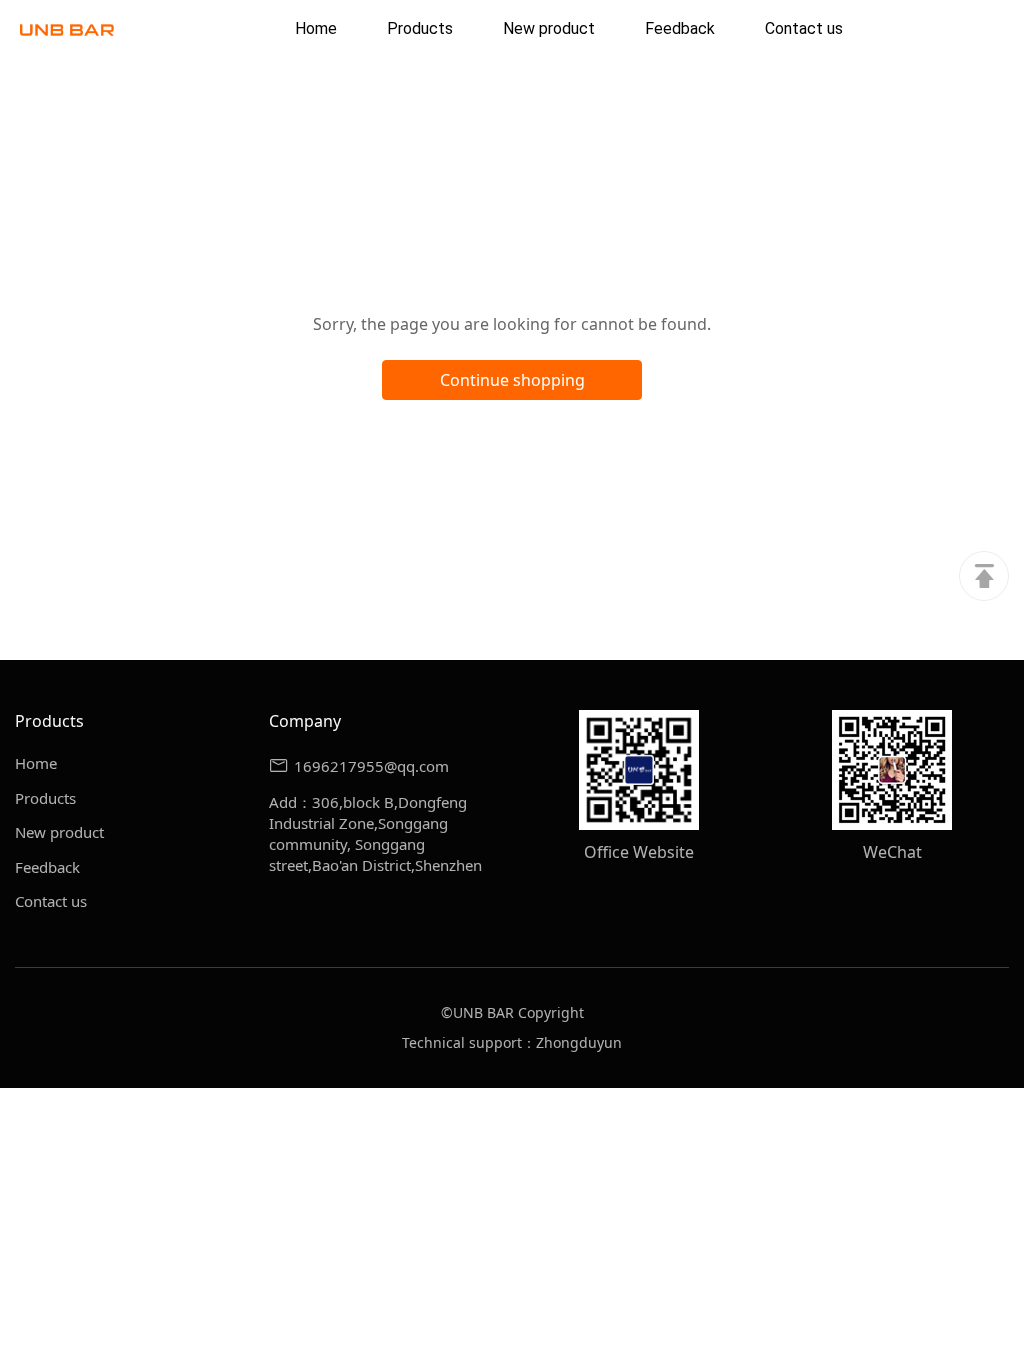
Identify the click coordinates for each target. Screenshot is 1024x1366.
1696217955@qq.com (371, 766)
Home (36, 763)
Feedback (47, 867)
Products (45, 798)
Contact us (51, 901)
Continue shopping (512, 380)
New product (59, 832)
